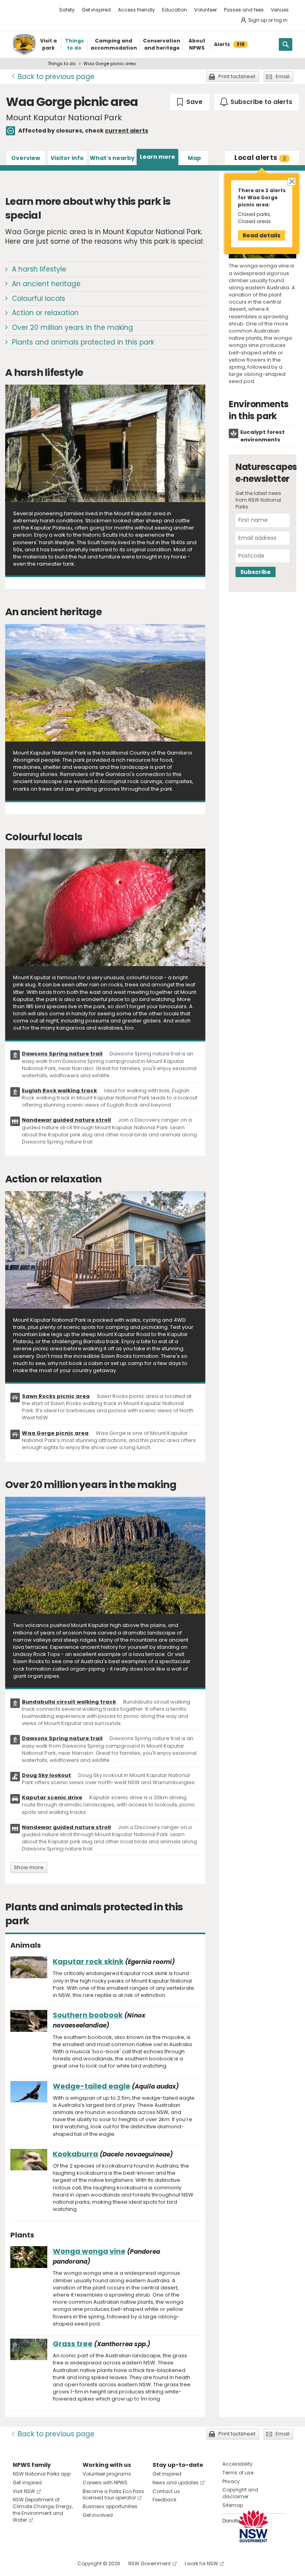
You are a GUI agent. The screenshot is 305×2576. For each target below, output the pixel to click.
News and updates (176, 2483)
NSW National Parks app (42, 2474)
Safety (67, 10)
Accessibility (237, 2464)
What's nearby (112, 158)
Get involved (98, 2515)
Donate (231, 2521)
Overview (26, 158)
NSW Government (150, 2563)
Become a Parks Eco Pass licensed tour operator (113, 2495)
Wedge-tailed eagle (92, 2086)
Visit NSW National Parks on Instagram (37, 2563)
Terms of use (238, 2473)
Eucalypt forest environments (263, 436)
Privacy (231, 2481)
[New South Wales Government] (253, 2526)
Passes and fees (244, 10)
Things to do (62, 64)
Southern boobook (88, 2015)
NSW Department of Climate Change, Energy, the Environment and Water (43, 2510)
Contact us (166, 2491)
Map (194, 158)
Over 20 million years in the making (72, 327)
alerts (260, 158)
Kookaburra (75, 2154)
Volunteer (206, 10)
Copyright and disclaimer (240, 2493)
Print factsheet (237, 76)
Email (283, 76)
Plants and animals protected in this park (83, 342)
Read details (262, 235)
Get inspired (96, 10)
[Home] (24, 44)
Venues (280, 10)
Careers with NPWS (105, 2483)
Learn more (157, 157)
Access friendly (136, 10)
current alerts (126, 131)
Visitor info (67, 158)
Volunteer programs (107, 2474)
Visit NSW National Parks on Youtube (54, 2563)
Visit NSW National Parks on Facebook (20, 2563)
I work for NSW (201, 2563)
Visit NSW (24, 2491)
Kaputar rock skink (88, 1961)
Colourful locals (39, 298)
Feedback (164, 2500)
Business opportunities (110, 2506)
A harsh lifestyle (39, 269)
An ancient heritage (46, 284)
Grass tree (73, 2344)
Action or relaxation (45, 313)
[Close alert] (291, 181)
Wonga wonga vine (89, 2251)
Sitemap (233, 2505)
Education (175, 10)
